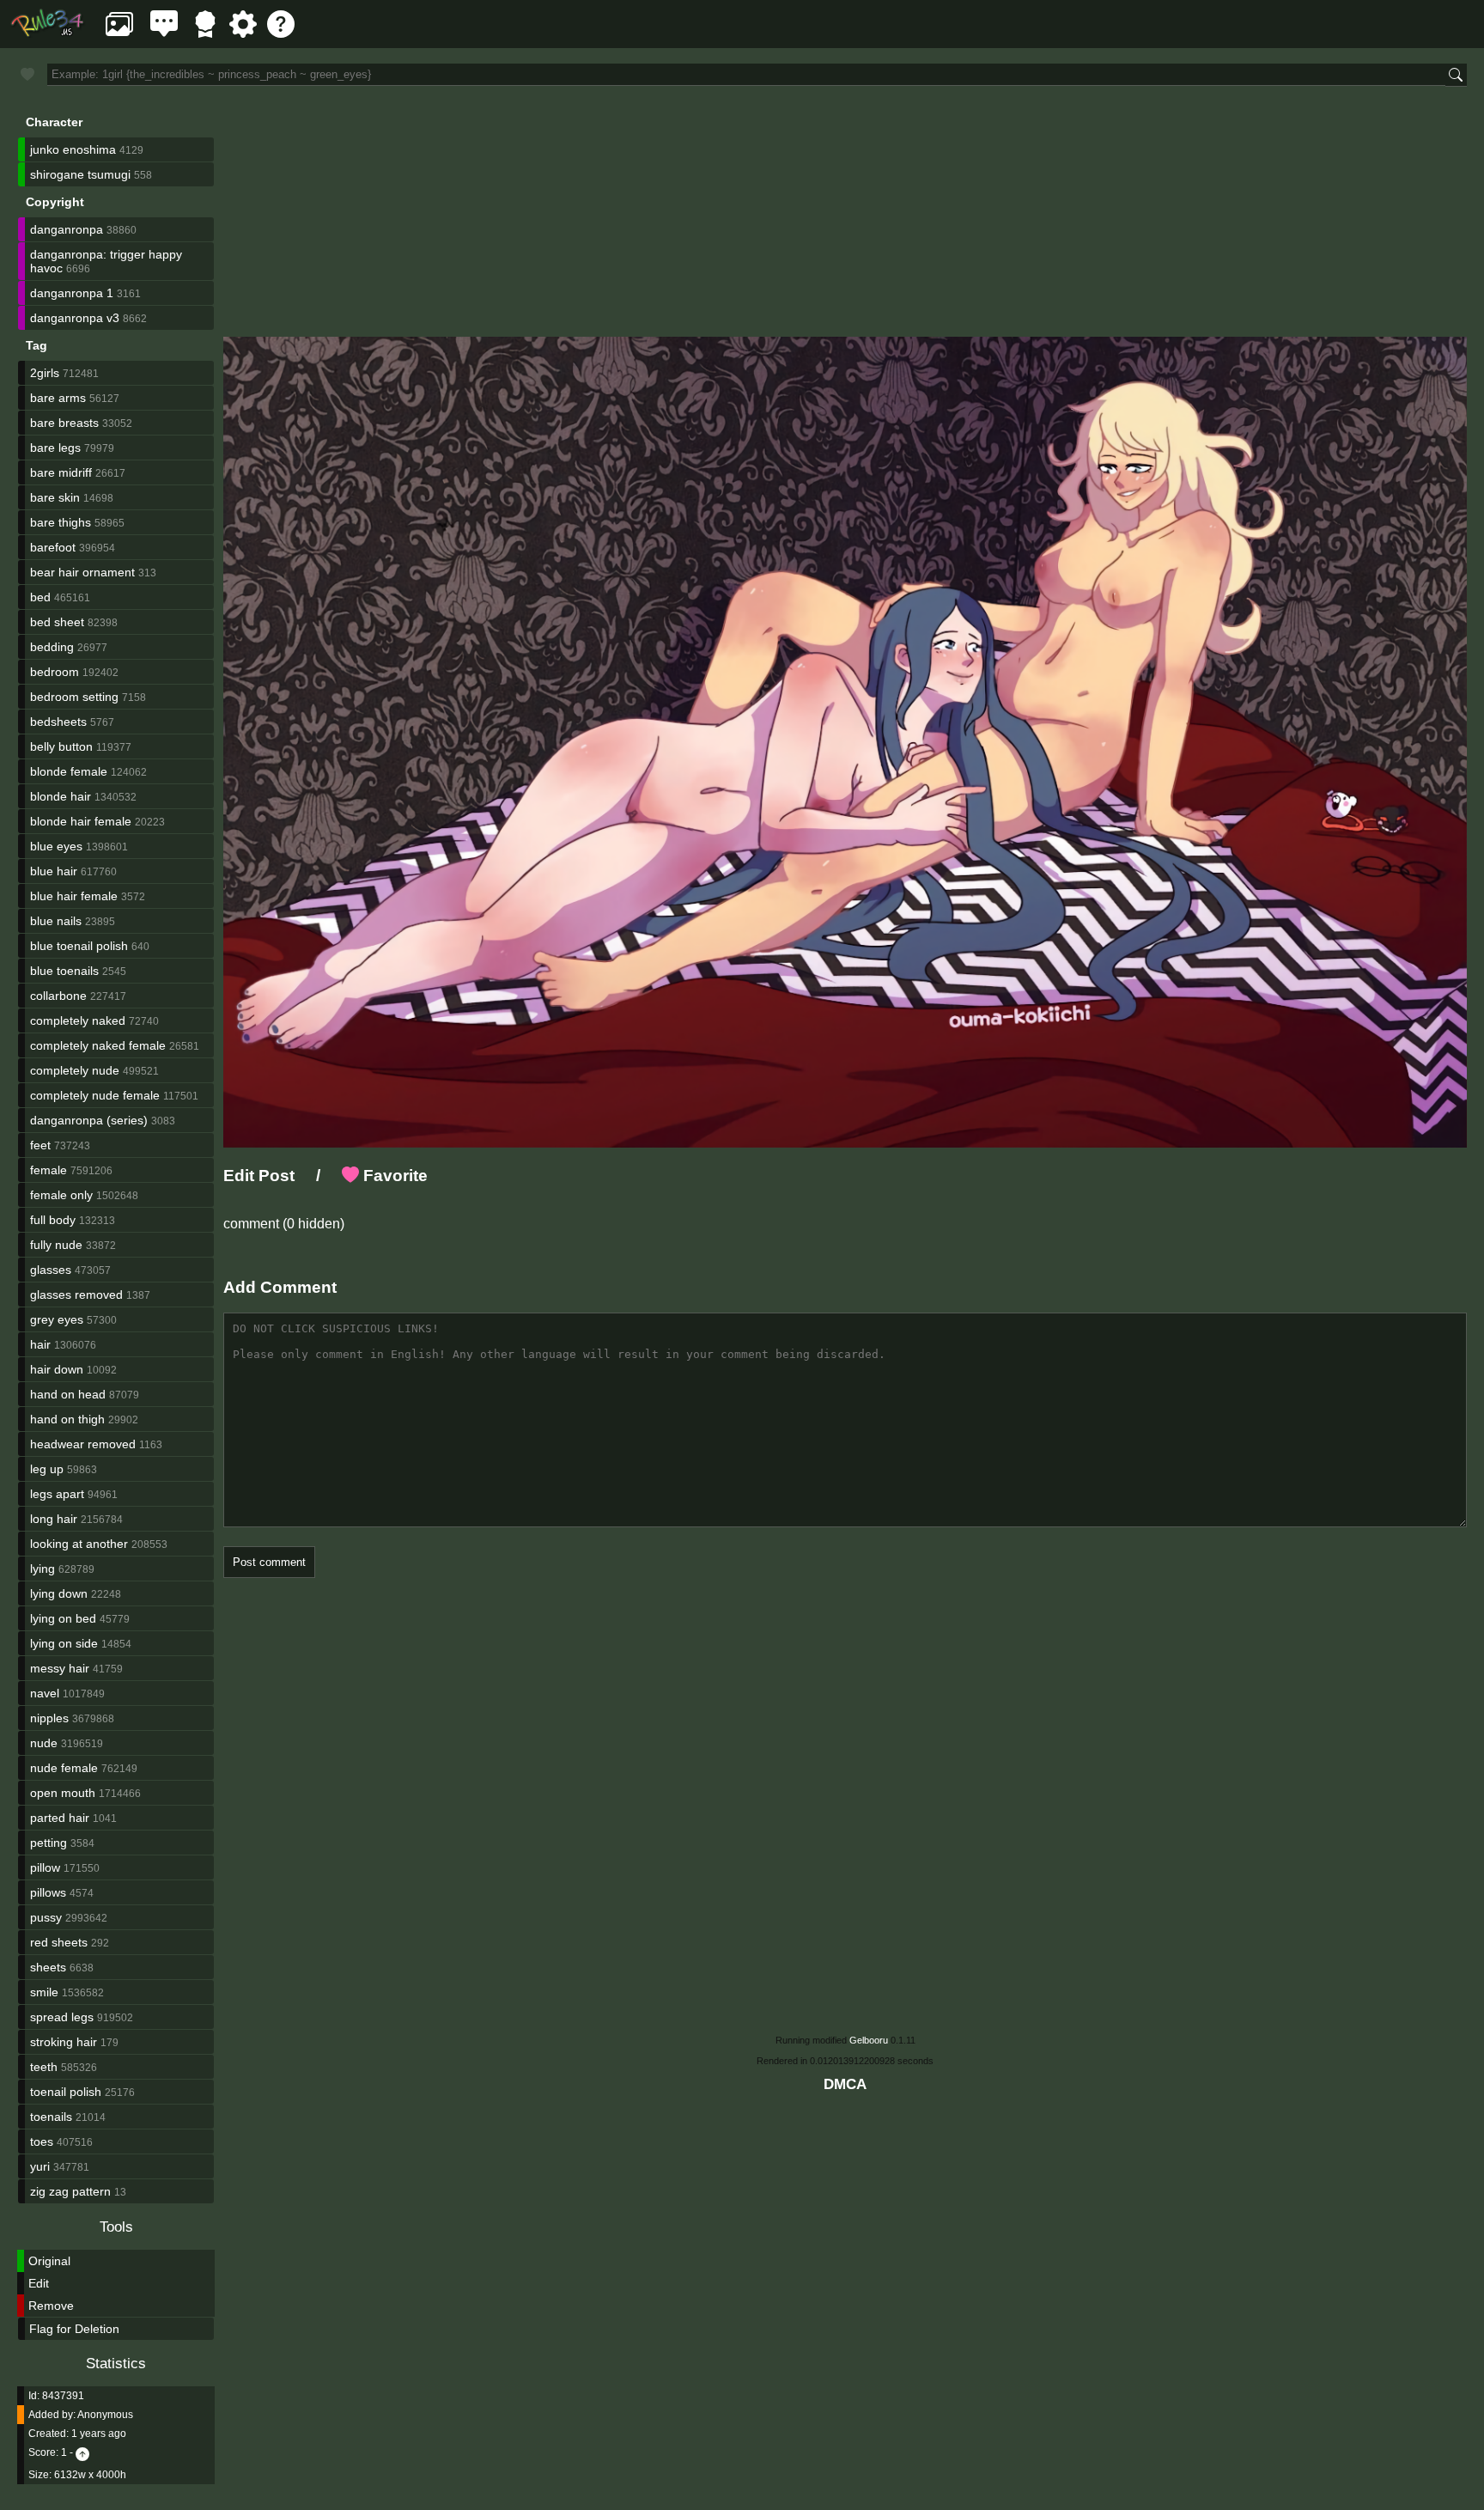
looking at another (79, 1544)
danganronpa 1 (72, 293)
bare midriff (61, 472)
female (49, 1170)
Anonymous (105, 2415)
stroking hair (64, 2042)
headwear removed (83, 1444)
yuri (40, 2166)
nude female (64, 1768)
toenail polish (66, 2092)
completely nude (75, 1070)
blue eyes (56, 846)
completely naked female (98, 1045)
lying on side (64, 1643)
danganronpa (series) (89, 1120)
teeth (44, 2067)
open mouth (63, 1793)
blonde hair (61, 796)
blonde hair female (81, 821)
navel (45, 1693)
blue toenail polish (79, 946)
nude (44, 1743)
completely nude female (95, 1095)
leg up (47, 1469)
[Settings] (243, 33)
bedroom (55, 672)
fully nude (56, 1245)
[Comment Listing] (164, 33)
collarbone (58, 996)
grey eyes (57, 1319)
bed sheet (57, 622)
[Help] (281, 33)
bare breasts (64, 423)
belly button (61, 746)
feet (40, 1145)
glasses (51, 1270)
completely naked (78, 1020)
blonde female (69, 771)
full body (53, 1220)
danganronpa (67, 229)
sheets (48, 1967)
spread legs (62, 2017)
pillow (45, 1867)
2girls (45, 373)
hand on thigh (67, 1419)
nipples (49, 1718)
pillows (48, 1892)
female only (61, 1195)
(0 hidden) (312, 1224)
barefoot (53, 547)
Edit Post (259, 1176)
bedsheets (58, 722)
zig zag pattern (70, 2191)
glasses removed (76, 1295)
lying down (59, 1593)
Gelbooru (869, 2040)
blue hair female (74, 896)
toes (42, 2141)
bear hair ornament (82, 572)
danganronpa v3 (75, 318)
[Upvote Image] (82, 2452)
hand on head (68, 1394)
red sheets (59, 1942)
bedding (52, 647)
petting (49, 1843)
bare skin (55, 497)
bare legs (55, 448)
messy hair (60, 1668)
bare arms (58, 398)
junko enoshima (73, 149)
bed (40, 597)
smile (44, 1992)
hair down (57, 1369)
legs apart (57, 1494)
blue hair (54, 871)
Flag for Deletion (74, 2329)
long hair (54, 1519)
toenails (51, 2117)
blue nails (56, 921)
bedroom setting (74, 697)
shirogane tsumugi (80, 174)
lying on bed (63, 1618)
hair (40, 1344)
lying (43, 1569)
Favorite (393, 1176)
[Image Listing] (119, 33)
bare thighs (61, 522)
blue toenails (64, 971)
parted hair (60, 1818)
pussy (46, 1917)
